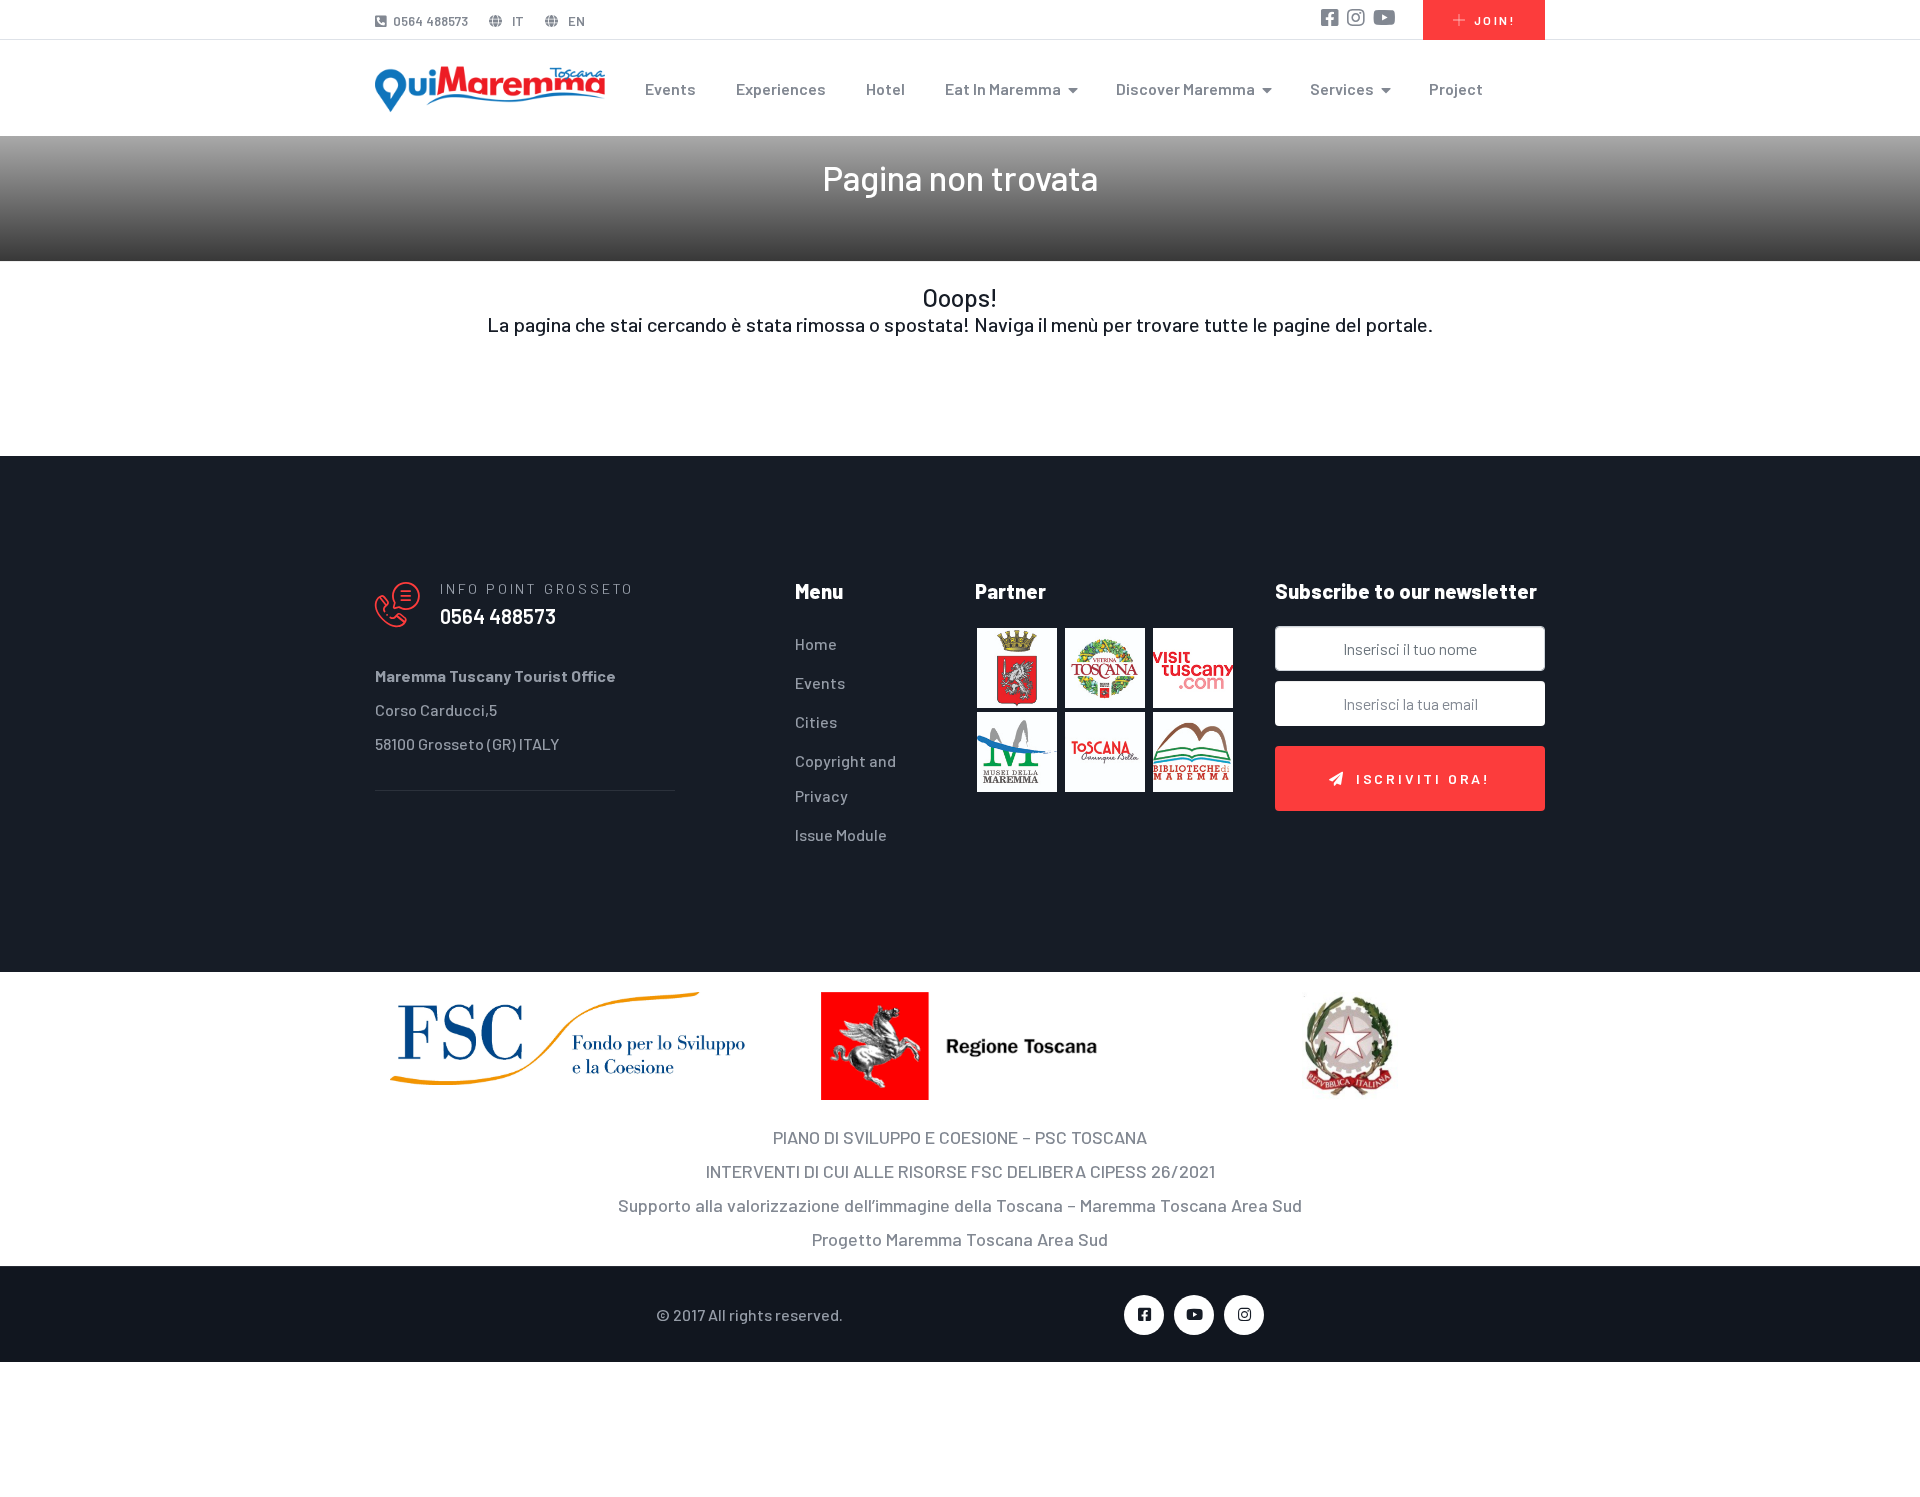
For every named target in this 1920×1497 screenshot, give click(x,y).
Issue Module (841, 834)
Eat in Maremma (1003, 88)
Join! (1494, 20)
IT (516, 21)
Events (670, 88)
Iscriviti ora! (1423, 778)
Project (1456, 88)
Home (816, 643)
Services (1342, 88)
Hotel (885, 88)
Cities (816, 721)
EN (575, 21)
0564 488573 (430, 21)
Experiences (781, 88)
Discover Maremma (1185, 88)
